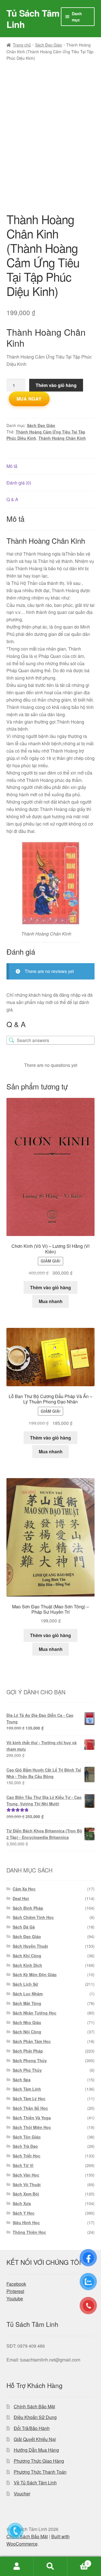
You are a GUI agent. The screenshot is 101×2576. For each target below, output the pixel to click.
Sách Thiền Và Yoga (32, 2118)
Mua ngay (29, 399)
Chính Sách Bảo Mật (34, 2406)
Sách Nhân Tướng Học (35, 2013)
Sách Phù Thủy (27, 2070)
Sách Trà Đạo (25, 2146)
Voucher (22, 2494)
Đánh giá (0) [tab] (19, 483)
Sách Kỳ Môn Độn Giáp (35, 1974)
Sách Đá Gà (24, 1927)
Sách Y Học (24, 2213)
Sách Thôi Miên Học (32, 2127)
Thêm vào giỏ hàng (56, 385)
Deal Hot (21, 1898)
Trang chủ (22, 45)
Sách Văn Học (26, 2175)
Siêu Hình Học (26, 2223)
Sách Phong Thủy (30, 2060)
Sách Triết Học (27, 2156)
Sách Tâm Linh (27, 2089)
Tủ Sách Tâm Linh (33, 19)
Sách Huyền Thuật (30, 1946)
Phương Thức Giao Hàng (39, 2461)
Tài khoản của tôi (17, 2566)
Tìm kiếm (50, 2566)
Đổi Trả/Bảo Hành (32, 2428)
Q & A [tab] (12, 499)
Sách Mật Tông (27, 2003)
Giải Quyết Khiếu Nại (35, 2439)
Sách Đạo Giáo (49, 45)
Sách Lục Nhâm (28, 1994)
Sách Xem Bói (26, 2194)
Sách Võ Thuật (27, 2184)
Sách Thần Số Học (30, 2108)
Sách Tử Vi (23, 2165)
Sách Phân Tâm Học (32, 2041)
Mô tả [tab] (12, 466)
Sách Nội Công (27, 2032)
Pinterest (15, 2291)
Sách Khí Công (27, 1956)
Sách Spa (22, 2080)
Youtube (15, 2299)
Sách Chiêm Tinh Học (33, 1917)
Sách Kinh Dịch (27, 1965)
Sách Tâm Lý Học (29, 2099)
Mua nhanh (51, 1301)
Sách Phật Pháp (28, 2051)
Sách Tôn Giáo (27, 2137)
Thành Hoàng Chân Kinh (62, 438)
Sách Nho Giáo (27, 2022)
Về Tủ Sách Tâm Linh (35, 2483)
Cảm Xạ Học (24, 1889)
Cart (78, 2561)
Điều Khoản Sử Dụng (35, 2417)
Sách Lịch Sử (25, 1984)
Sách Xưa (22, 2203)
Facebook (16, 2284)
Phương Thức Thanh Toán (40, 2472)
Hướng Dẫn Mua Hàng (36, 2450)
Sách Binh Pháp (28, 1908)
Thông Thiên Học (29, 2232)
